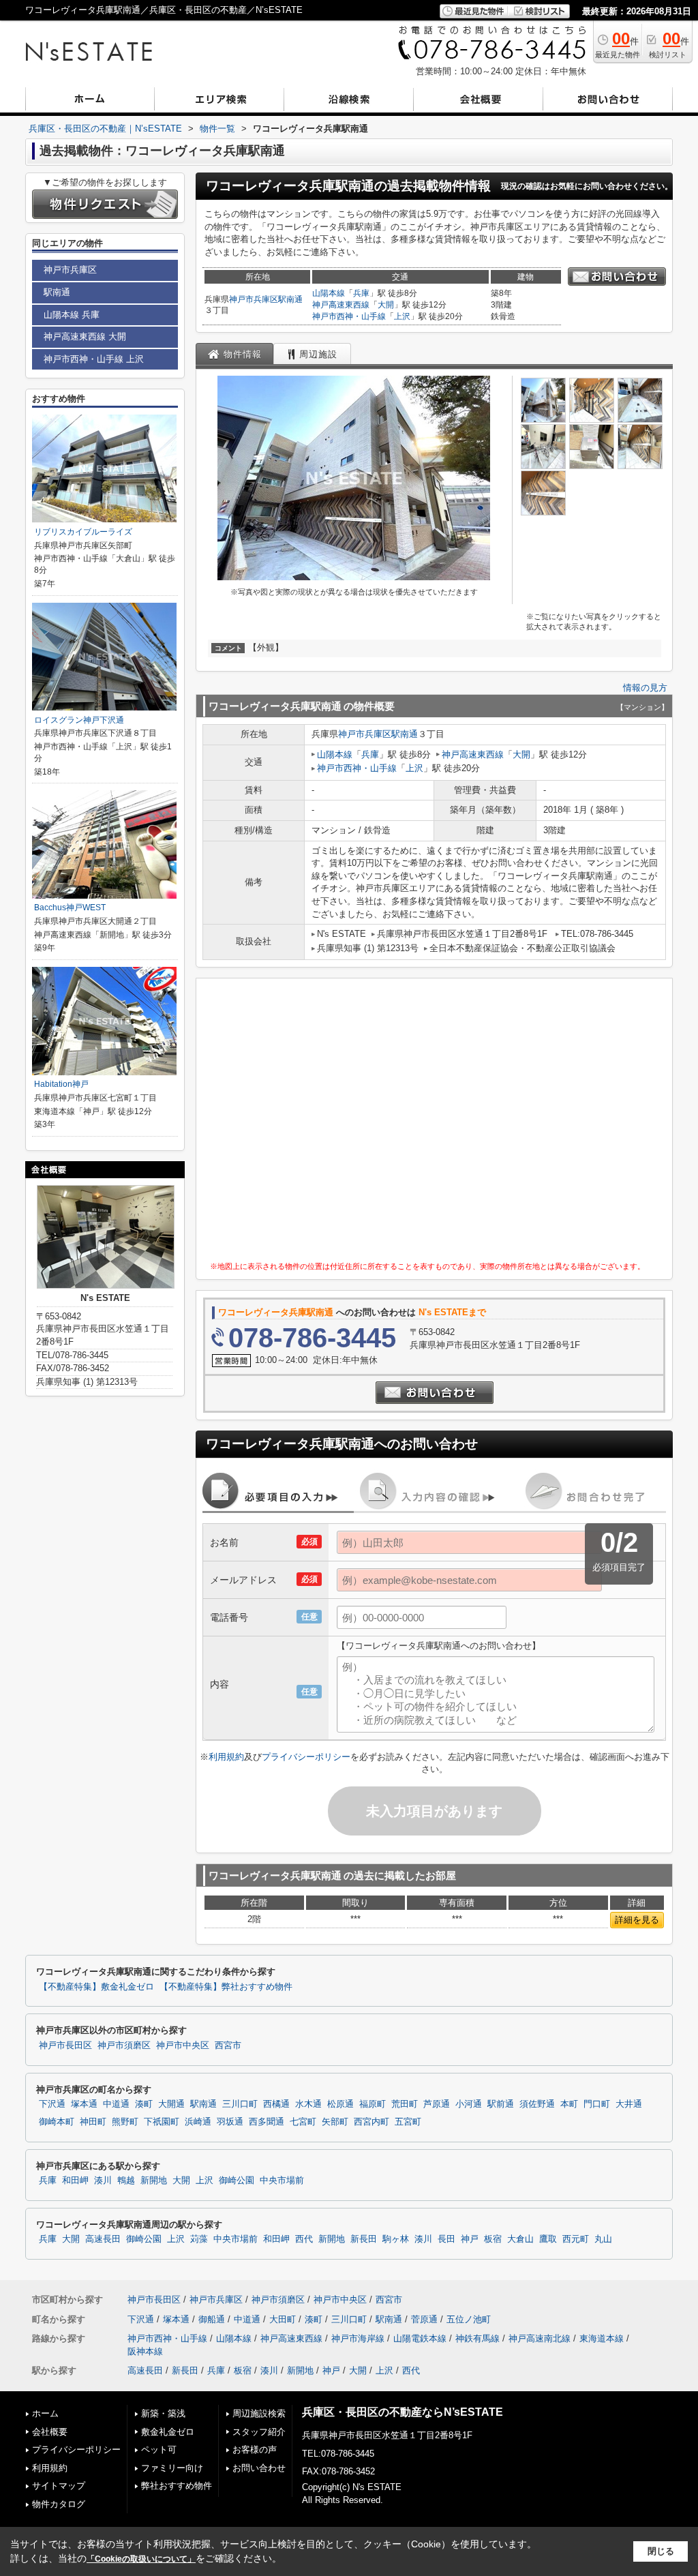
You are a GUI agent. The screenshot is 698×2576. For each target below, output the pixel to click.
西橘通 (276, 2104)
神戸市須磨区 (124, 2046)
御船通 (212, 2319)
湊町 (144, 2104)
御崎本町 (57, 2122)
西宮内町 (371, 2122)
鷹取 (548, 2239)
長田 (446, 2239)
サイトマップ (59, 2486)
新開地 (154, 2181)
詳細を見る (637, 1920)
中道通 (116, 2104)
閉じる (661, 2551)
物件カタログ (59, 2504)
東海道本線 (602, 2338)
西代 (304, 2239)
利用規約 (226, 1757)
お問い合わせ (259, 2468)
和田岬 (75, 2181)
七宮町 (303, 2122)
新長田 (364, 2239)
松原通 (340, 2104)
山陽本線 (329, 293)
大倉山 (520, 2239)
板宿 (493, 2239)
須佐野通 (537, 2104)
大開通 (171, 2104)
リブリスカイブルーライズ (83, 532)
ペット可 (159, 2450)
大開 (386, 305)
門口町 (597, 2104)
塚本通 (84, 2104)
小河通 (469, 2104)
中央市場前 (282, 2181)
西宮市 (228, 2046)
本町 (569, 2104)
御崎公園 (237, 2181)
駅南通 (290, 299)
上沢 (402, 316)
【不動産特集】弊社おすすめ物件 (226, 1987)
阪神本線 (145, 2351)
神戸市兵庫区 (254, 299)
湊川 (103, 2181)
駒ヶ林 (396, 2239)
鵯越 (126, 2181)
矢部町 (335, 2122)
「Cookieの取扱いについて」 (141, 2559)
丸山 (603, 2239)
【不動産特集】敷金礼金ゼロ (96, 1987)
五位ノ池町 (469, 2319)
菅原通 (424, 2319)
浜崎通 (198, 2122)
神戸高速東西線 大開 (85, 336)
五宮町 (408, 2122)
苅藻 (199, 2239)
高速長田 (103, 2239)
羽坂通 (230, 2122)
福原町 (373, 2104)
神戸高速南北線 (540, 2338)
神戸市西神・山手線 (349, 316)
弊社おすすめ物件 (177, 2486)
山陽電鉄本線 (420, 2338)
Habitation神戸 (61, 1084)
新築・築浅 (163, 2413)
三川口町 (240, 2104)
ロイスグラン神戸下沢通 (79, 720)
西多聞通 (267, 2122)
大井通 (629, 2104)
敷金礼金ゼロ (168, 2432)
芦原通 (437, 2104)
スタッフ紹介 (259, 2432)
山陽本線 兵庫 (72, 315)
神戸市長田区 (65, 2046)
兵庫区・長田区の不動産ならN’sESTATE (403, 2412)
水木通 (308, 2104)
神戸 (470, 2239)
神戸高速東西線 (341, 305)
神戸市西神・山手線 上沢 (94, 359)
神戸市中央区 (183, 2046)
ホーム (45, 2413)
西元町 (576, 2239)
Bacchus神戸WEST (70, 908)
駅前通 (501, 2104)
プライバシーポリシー (306, 1757)
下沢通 (52, 2104)
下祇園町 (162, 2122)
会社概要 (50, 2432)
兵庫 (361, 293)
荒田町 (405, 2104)
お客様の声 (255, 2450)
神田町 (93, 2122)
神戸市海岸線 (358, 2338)
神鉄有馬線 (477, 2338)
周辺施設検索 (259, 2413)
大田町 (283, 2319)
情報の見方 (645, 688)
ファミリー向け (172, 2468)
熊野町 (125, 2122)
